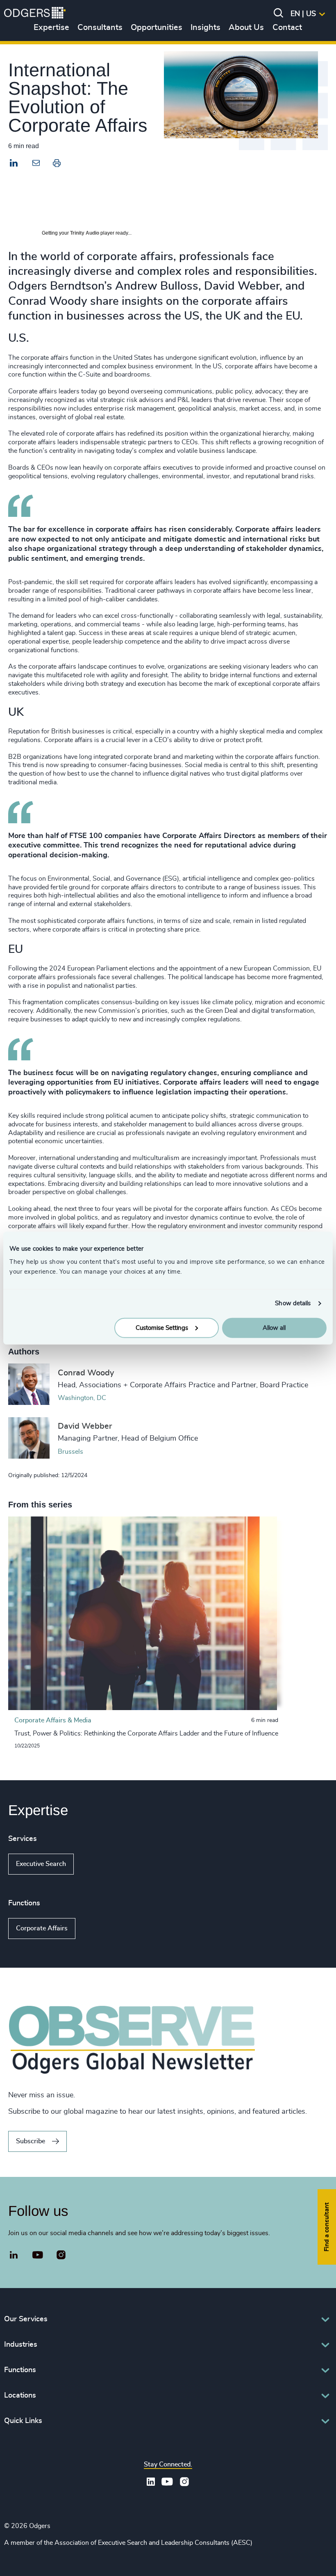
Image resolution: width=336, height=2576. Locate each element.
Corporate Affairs (42, 1928)
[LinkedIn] (14, 164)
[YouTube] (38, 2255)
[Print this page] (57, 165)
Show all (97, 1864)
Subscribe (31, 2141)
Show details (293, 1303)
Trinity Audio (85, 233)
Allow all (274, 1328)
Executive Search (41, 1864)
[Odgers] (35, 14)
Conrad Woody (86, 1373)
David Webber (85, 1426)
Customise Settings (162, 1328)
